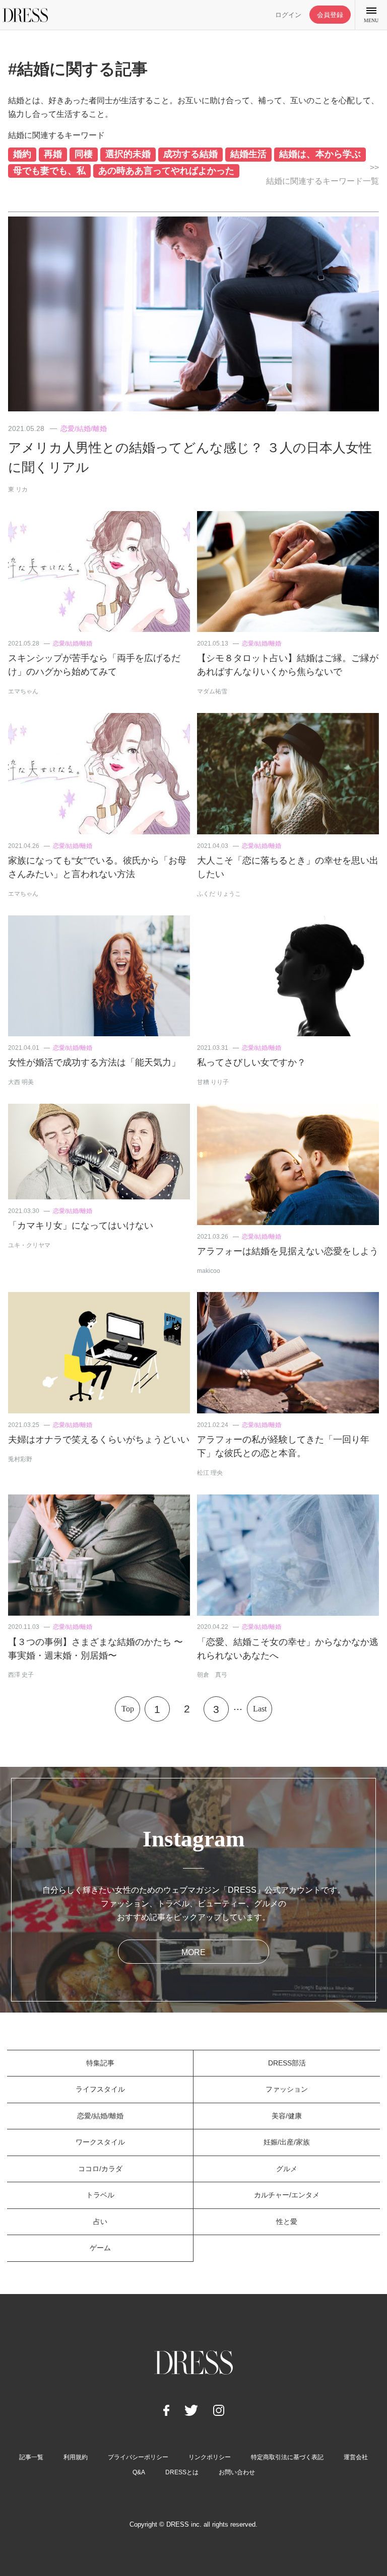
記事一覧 (31, 2457)
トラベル (100, 2195)
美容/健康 (287, 2116)
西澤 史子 (21, 1675)
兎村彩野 (20, 1459)
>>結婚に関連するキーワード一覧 (322, 174)
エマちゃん (23, 691)
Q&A (139, 2472)
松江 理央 (210, 1473)
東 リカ (18, 489)
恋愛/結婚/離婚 (84, 428)
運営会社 (356, 2457)
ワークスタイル (100, 2142)
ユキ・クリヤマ (29, 1245)
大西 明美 (21, 1082)
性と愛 (287, 2222)
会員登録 (330, 15)
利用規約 (76, 2457)
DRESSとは (182, 2472)
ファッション (287, 2089)
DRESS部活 (287, 2063)
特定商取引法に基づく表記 (287, 2457)
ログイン (288, 15)
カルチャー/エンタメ (287, 2195)
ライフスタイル (100, 2089)
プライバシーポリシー (138, 2457)
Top (128, 1709)
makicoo (209, 1271)
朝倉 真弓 (212, 1675)
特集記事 (100, 2063)
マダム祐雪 (212, 691)
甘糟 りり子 (213, 1082)
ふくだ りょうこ (219, 894)
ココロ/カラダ (100, 2169)
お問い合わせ (237, 2472)
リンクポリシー (210, 2457)
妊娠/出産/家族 (287, 2142)
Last (260, 1709)
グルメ (287, 2169)
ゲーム (100, 2248)
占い (100, 2222)
